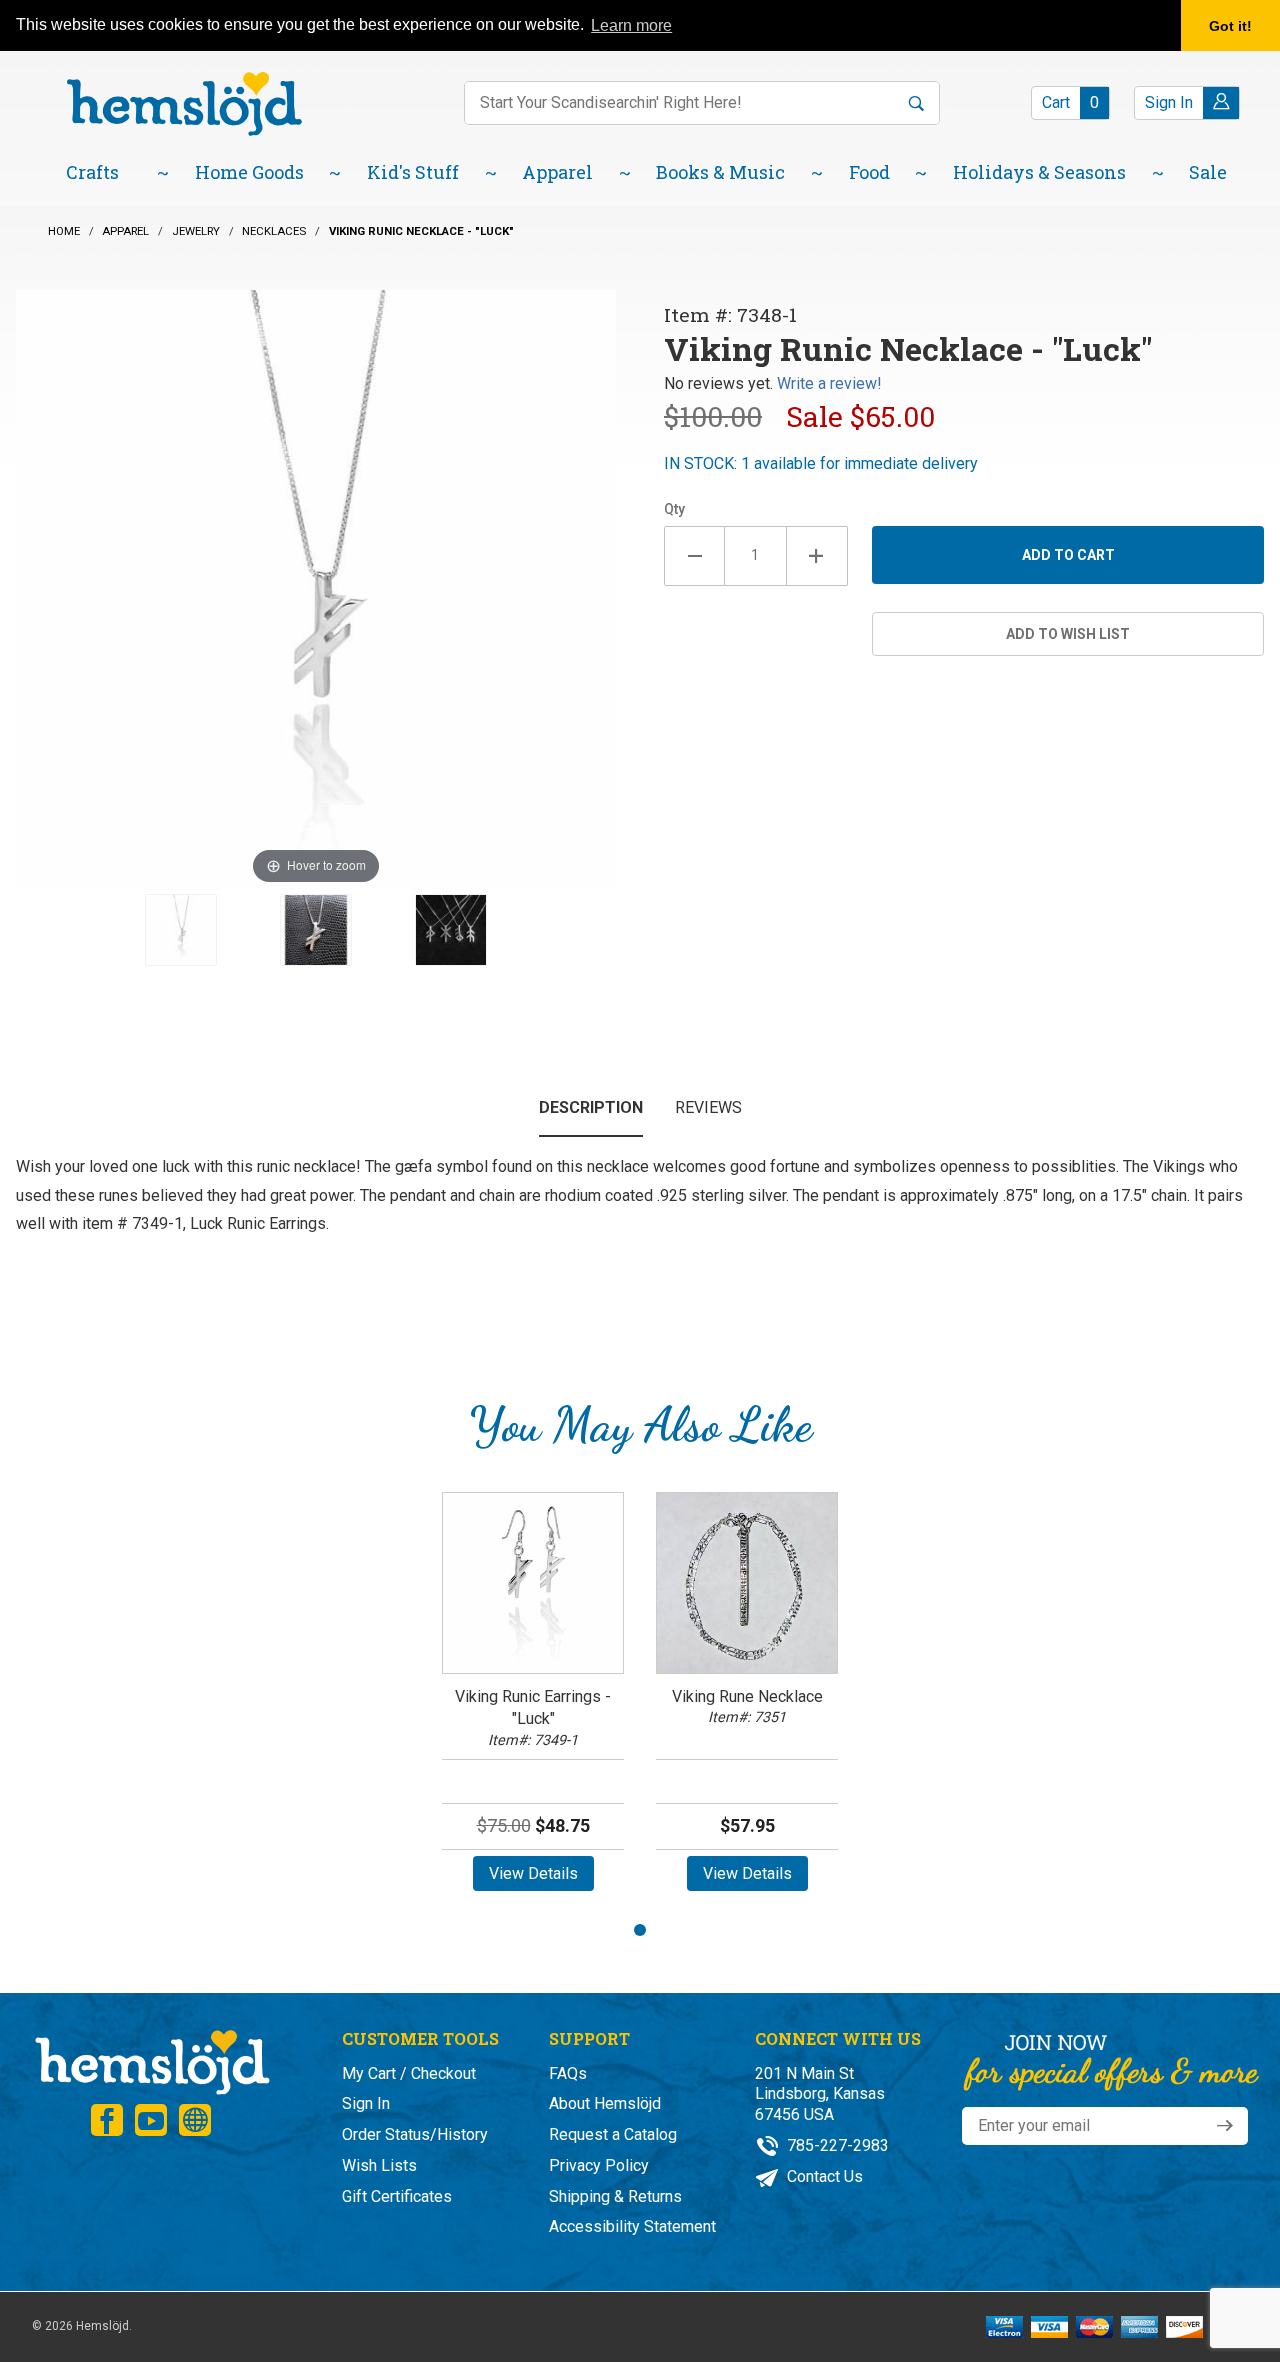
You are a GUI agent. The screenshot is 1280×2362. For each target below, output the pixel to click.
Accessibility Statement (632, 2226)
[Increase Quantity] (817, 556)
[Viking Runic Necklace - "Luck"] (181, 930)
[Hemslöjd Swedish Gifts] (151, 2059)
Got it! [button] (1230, 26)
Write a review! (829, 383)
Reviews (708, 1107)
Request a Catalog (613, 2134)
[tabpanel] (533, 1698)
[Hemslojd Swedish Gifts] (184, 102)
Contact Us (823, 2176)
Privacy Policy (599, 2165)
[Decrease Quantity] (694, 556)
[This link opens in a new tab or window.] (107, 2120)
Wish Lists (379, 2165)
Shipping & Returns (615, 2196)
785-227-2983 (836, 2145)
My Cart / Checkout (409, 2073)
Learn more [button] (631, 25)
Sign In (366, 2103)
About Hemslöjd (605, 2103)
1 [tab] (640, 1930)
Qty (674, 509)
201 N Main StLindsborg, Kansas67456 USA (820, 2094)
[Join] (1225, 2126)
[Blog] (195, 2120)
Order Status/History (415, 2134)
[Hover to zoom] (316, 588)
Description (591, 1107)
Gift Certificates (397, 2196)
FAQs (568, 2073)
